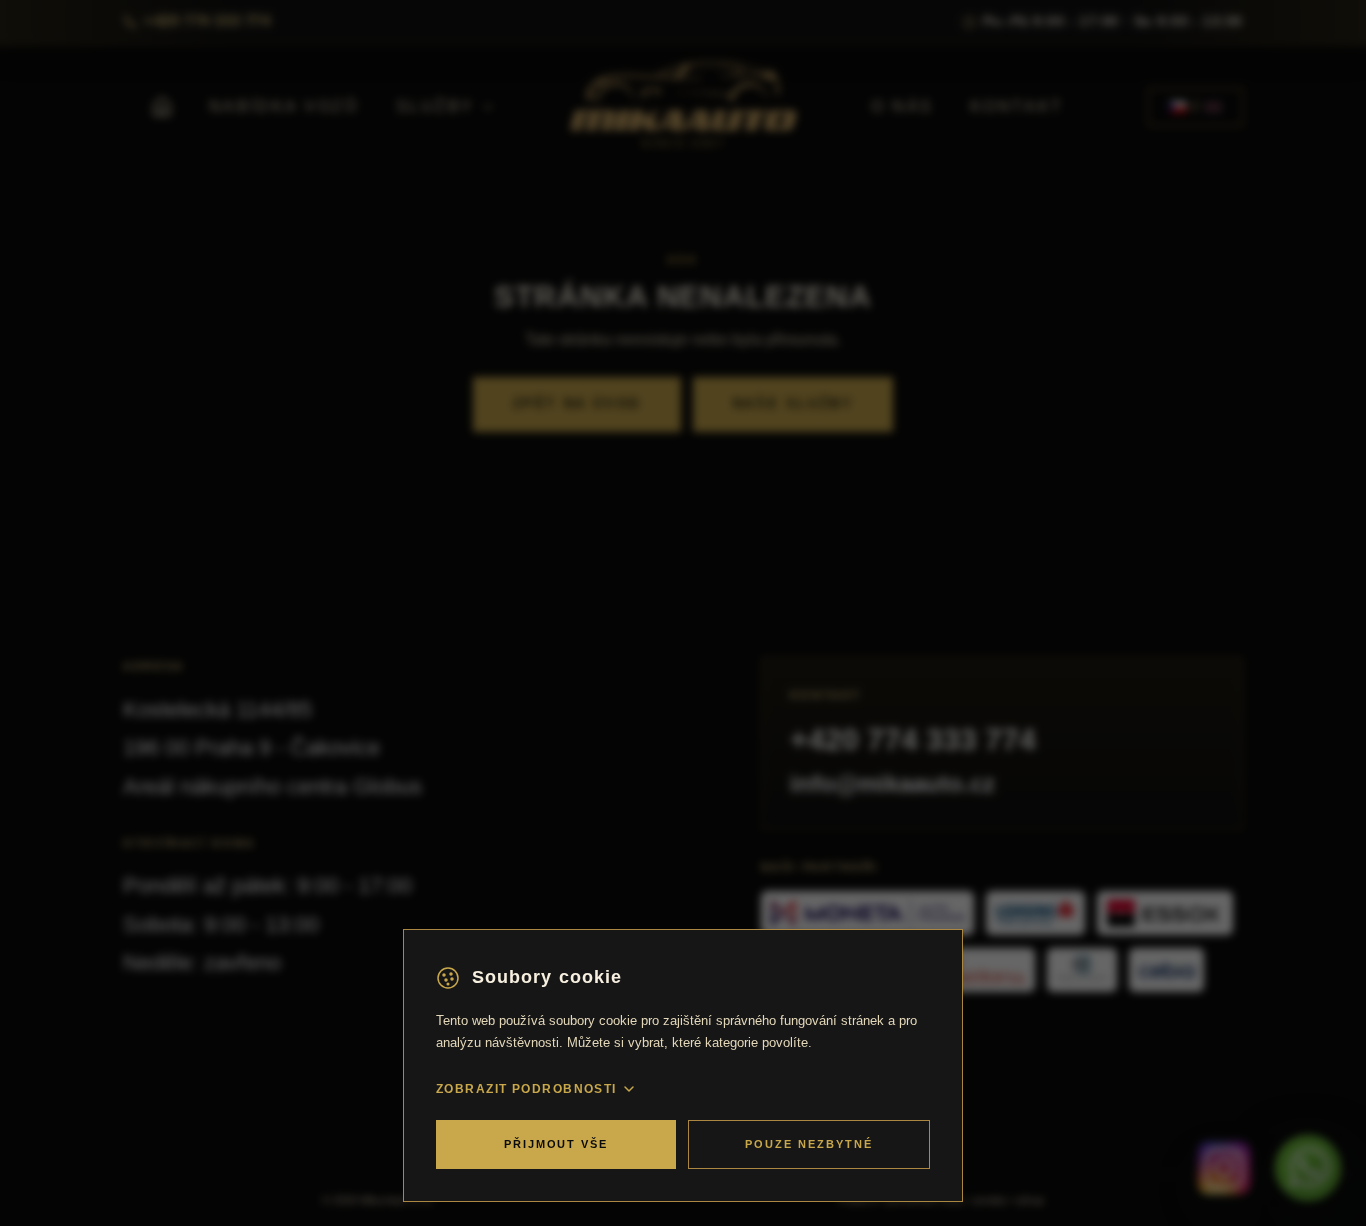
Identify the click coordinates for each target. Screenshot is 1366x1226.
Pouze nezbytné (809, 1144)
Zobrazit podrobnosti (526, 1089)
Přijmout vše (556, 1144)
